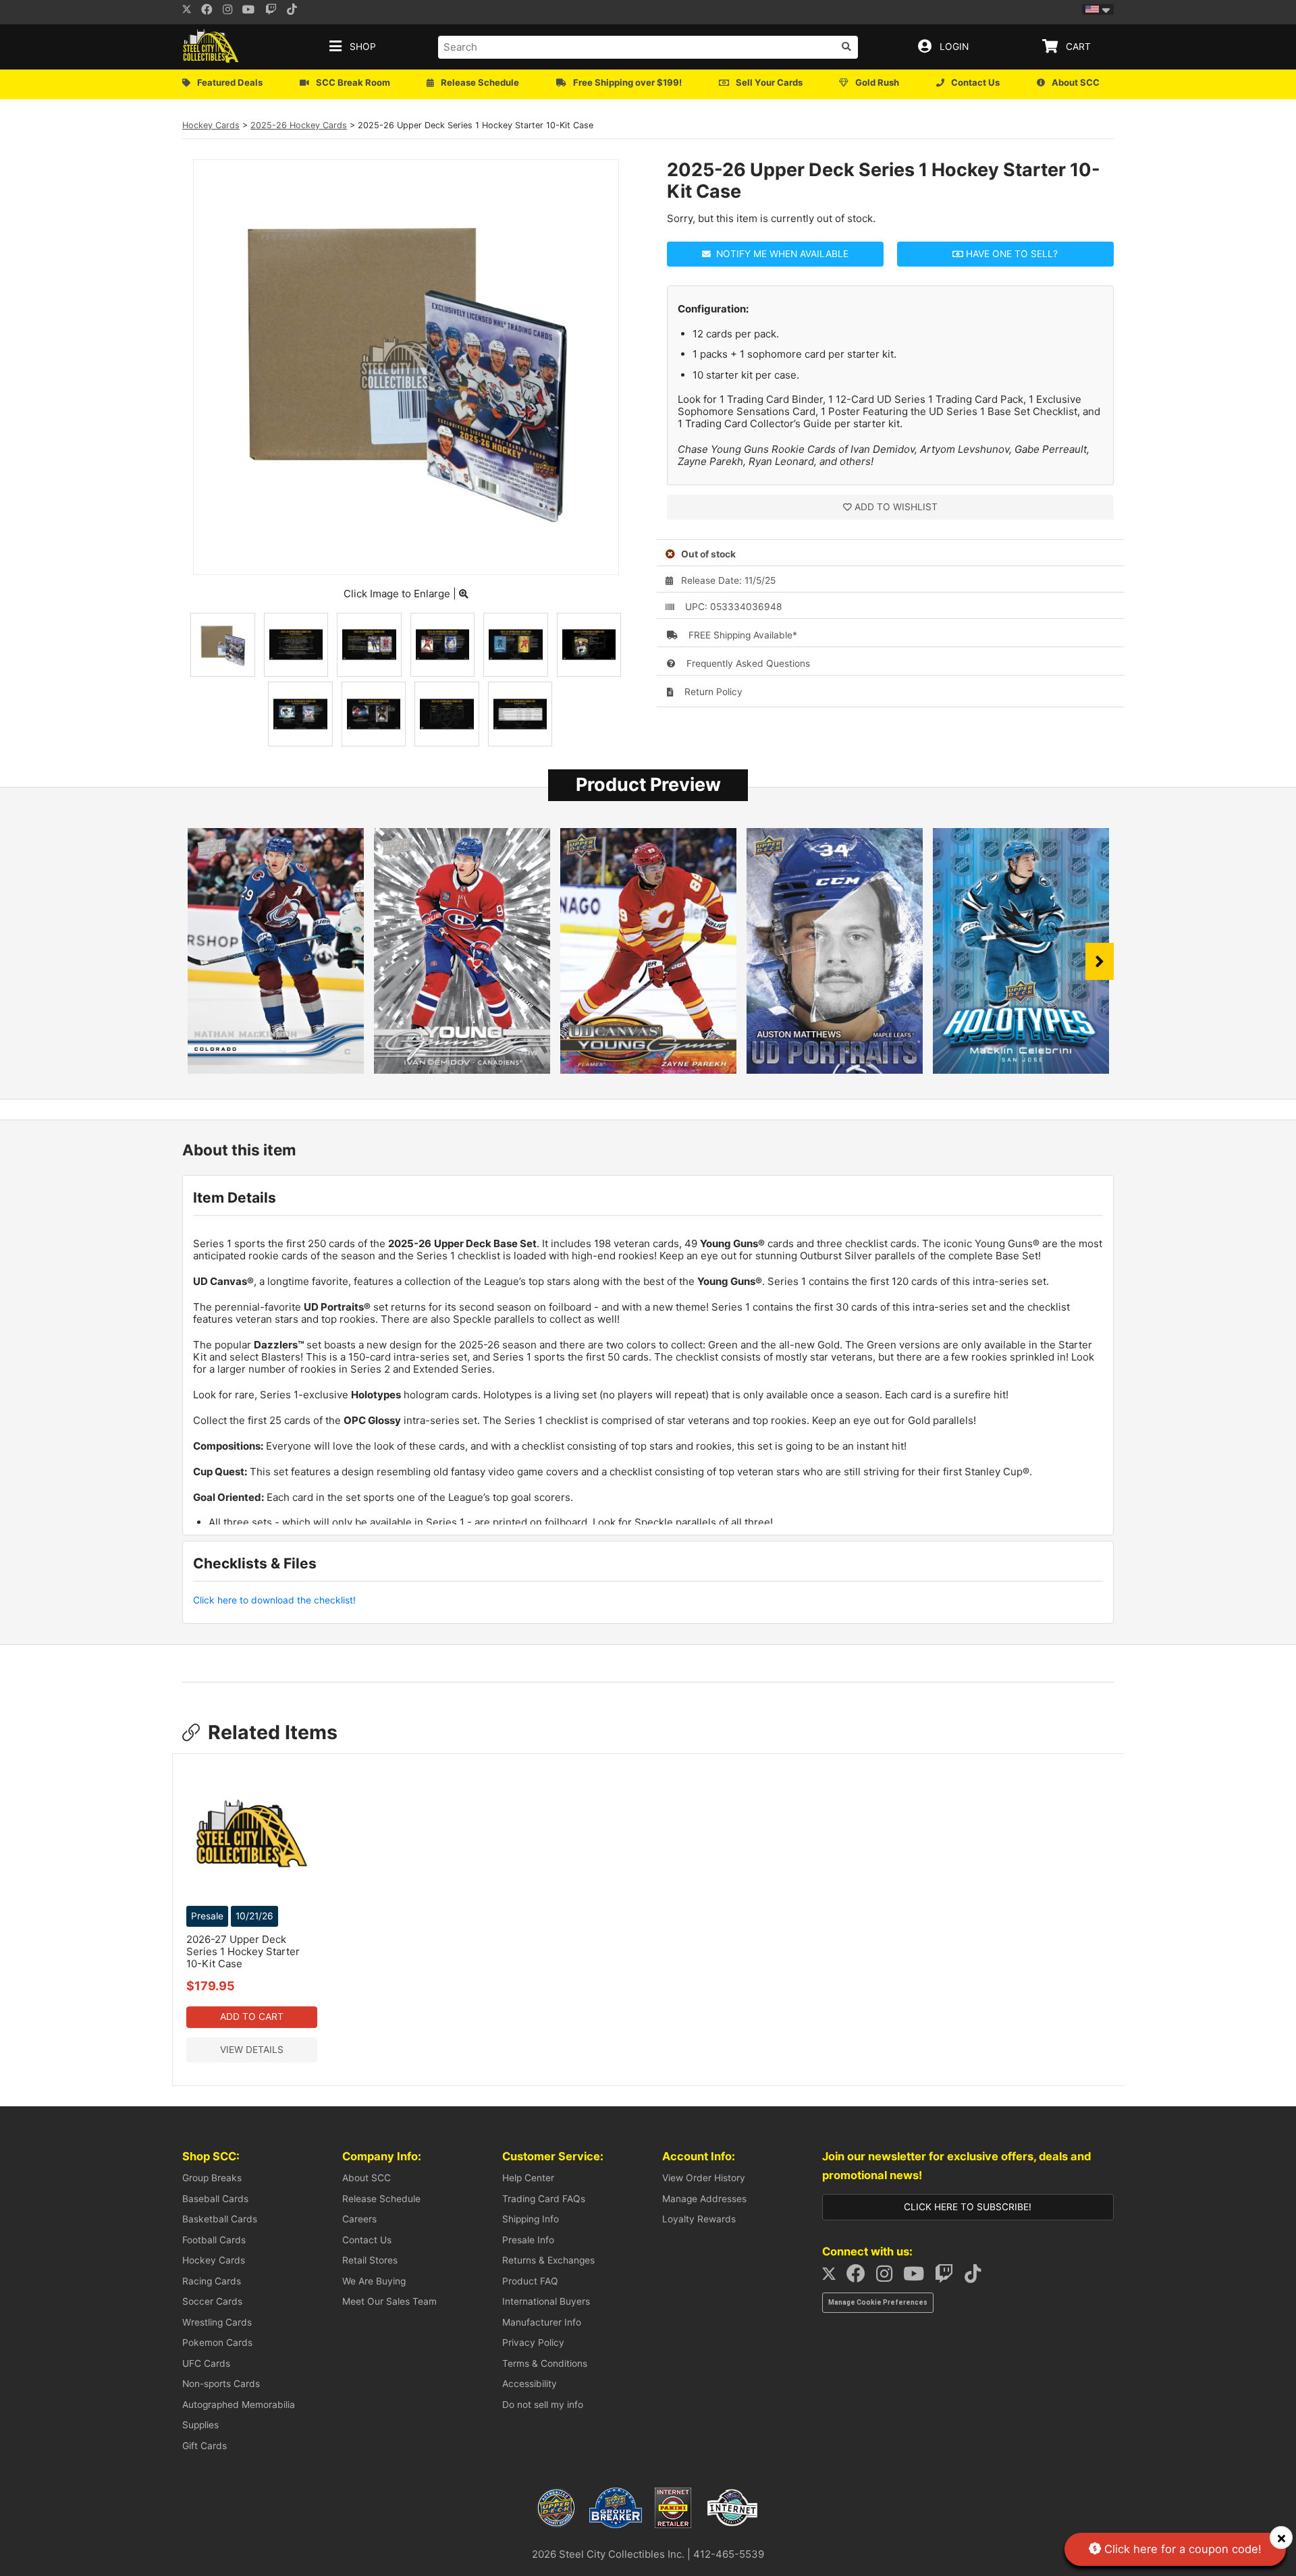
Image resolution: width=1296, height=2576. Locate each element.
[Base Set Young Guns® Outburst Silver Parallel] (462, 1070)
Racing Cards (212, 2281)
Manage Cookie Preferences (878, 2302)
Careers (359, 2219)
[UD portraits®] (835, 1070)
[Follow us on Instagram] (232, 11)
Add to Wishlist (896, 507)
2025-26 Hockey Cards (299, 125)
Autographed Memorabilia (239, 2405)
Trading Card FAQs (544, 2199)
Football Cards (214, 2240)
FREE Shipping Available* (741, 635)
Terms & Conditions (545, 2363)
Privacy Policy (533, 2342)
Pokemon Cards (217, 2342)
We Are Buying (374, 2281)
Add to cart (252, 2017)
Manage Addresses (704, 2199)
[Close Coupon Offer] (1281, 2538)
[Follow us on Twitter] (187, 11)
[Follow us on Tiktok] (296, 11)
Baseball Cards (215, 2199)
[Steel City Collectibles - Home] (211, 47)
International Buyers (546, 2301)
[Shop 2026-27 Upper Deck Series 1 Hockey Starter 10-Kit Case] (252, 1895)
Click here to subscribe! (968, 2207)
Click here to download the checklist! (274, 1600)
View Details (252, 2050)
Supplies (200, 2425)
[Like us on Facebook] (211, 11)
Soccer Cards (212, 2301)
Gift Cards (205, 2446)
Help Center (528, 2178)
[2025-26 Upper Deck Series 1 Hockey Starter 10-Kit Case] (406, 558)
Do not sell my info (543, 2405)
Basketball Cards (220, 2219)
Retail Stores (370, 2260)
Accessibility (530, 2384)
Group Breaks (212, 2178)
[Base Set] (276, 1070)
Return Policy (712, 692)
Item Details (235, 1198)
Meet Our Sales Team (389, 2301)
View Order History (704, 2178)
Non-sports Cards (221, 2384)
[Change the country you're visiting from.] (1098, 9)
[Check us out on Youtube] (253, 11)
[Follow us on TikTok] (977, 2277)
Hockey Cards (211, 125)
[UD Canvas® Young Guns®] (648, 1070)
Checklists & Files (255, 1563)
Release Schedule (381, 2199)
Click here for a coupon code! (1181, 2549)
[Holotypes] (1021, 1070)
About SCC (367, 2178)
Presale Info (528, 2240)
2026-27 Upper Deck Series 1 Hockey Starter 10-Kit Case (243, 1951)
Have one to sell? (1010, 254)
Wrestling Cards (217, 2322)
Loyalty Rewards (699, 2219)
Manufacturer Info (542, 2322)
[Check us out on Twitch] (275, 11)
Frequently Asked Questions (747, 663)
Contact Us (367, 2240)
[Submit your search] (846, 47)
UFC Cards (206, 2363)
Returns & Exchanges (548, 2260)
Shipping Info (531, 2219)
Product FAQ (530, 2281)
